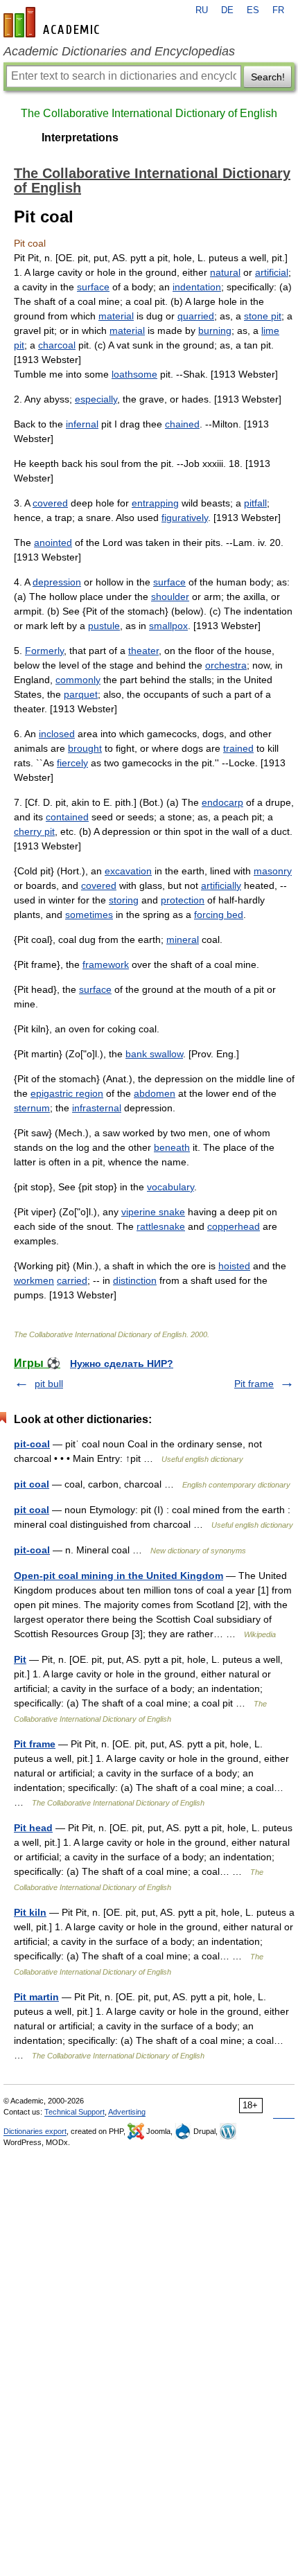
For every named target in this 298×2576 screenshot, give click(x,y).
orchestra (226, 665)
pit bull (49, 1384)
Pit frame (254, 1384)
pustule (104, 626)
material (116, 316)
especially (96, 399)
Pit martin (36, 1997)
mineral (183, 939)
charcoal (57, 345)
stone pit (263, 316)
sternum (32, 1108)
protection (183, 900)
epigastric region (67, 1093)
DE (227, 10)
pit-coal (32, 1444)
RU (202, 10)
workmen (34, 1280)
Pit (20, 1659)
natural (225, 272)
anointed (53, 542)
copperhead (234, 1226)
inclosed (57, 734)
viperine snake (153, 1212)
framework (106, 964)
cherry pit (34, 831)
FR (278, 10)
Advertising (127, 2112)
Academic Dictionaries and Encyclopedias (119, 51)
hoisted (234, 1266)
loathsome (134, 374)
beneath (172, 1147)
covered (50, 503)
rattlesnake (161, 1226)
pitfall (255, 503)
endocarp (222, 802)
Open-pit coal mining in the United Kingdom (119, 1576)
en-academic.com (53, 22)
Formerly (44, 651)
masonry (273, 871)
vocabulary (170, 1187)
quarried (196, 316)
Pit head (33, 1828)
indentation (197, 287)
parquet (81, 694)
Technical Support (74, 2112)
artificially (221, 885)
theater (143, 651)
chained (182, 424)
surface (93, 287)
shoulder (170, 597)
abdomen (155, 1093)
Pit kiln (30, 1912)
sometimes (89, 915)
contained (67, 817)
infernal (82, 424)
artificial (272, 272)
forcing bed (219, 915)
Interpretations (80, 138)
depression (57, 582)
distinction (135, 1280)
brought (85, 748)
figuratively (185, 518)
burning (215, 330)
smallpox (168, 626)
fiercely (72, 763)
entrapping (155, 503)
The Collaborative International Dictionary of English (149, 113)
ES (253, 10)
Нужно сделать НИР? (122, 1364)
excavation (128, 871)
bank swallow (154, 1054)
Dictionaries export (35, 2131)
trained (238, 748)
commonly (78, 680)
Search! (268, 77)
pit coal (32, 1484)
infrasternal (97, 1108)
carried (72, 1280)
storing (124, 900)
